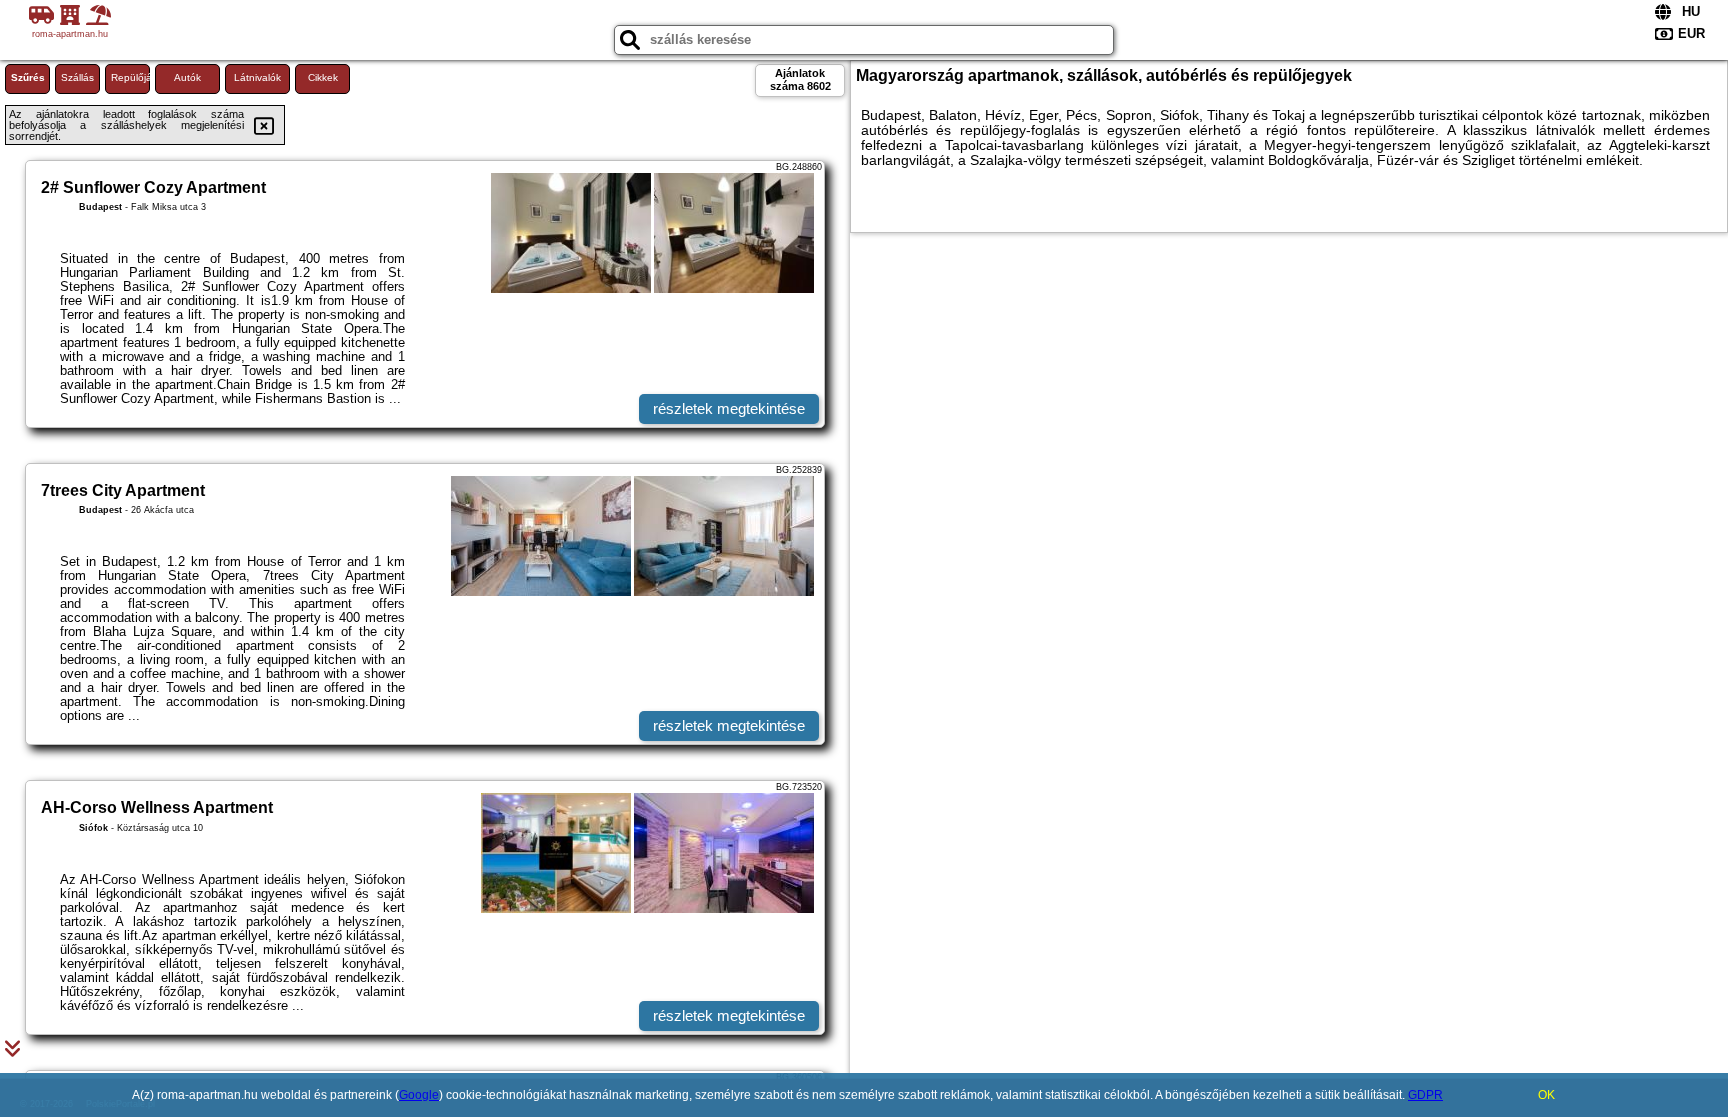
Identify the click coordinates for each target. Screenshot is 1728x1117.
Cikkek (323, 77)
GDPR (1425, 1095)
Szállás (77, 77)
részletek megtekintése (729, 408)
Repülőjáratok (130, 77)
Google (419, 1095)
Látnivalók (257, 77)
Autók (187, 77)
